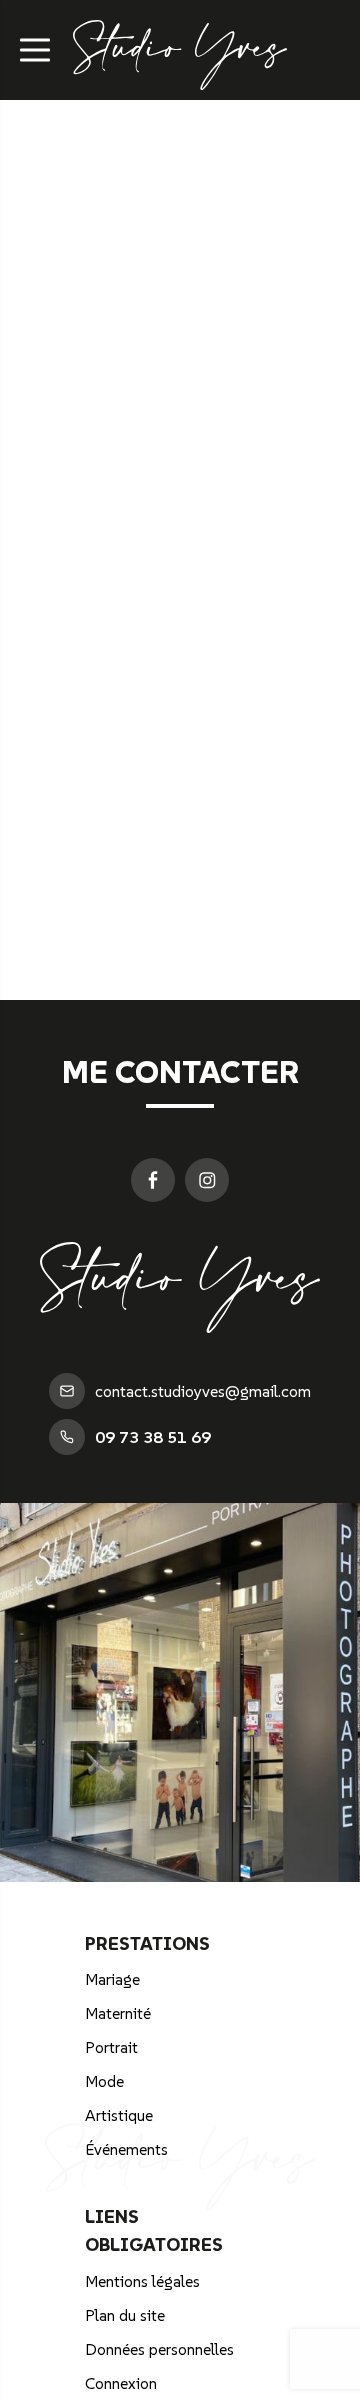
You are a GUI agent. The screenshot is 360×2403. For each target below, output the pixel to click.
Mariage (112, 1979)
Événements (126, 2149)
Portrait (111, 2047)
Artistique (119, 2115)
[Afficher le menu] (35, 50)
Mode (104, 2081)
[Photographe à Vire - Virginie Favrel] (180, 78)
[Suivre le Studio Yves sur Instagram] (207, 1180)
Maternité (118, 2013)
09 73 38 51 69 (153, 1437)
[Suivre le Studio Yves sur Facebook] (153, 1180)
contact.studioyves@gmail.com (203, 1391)
